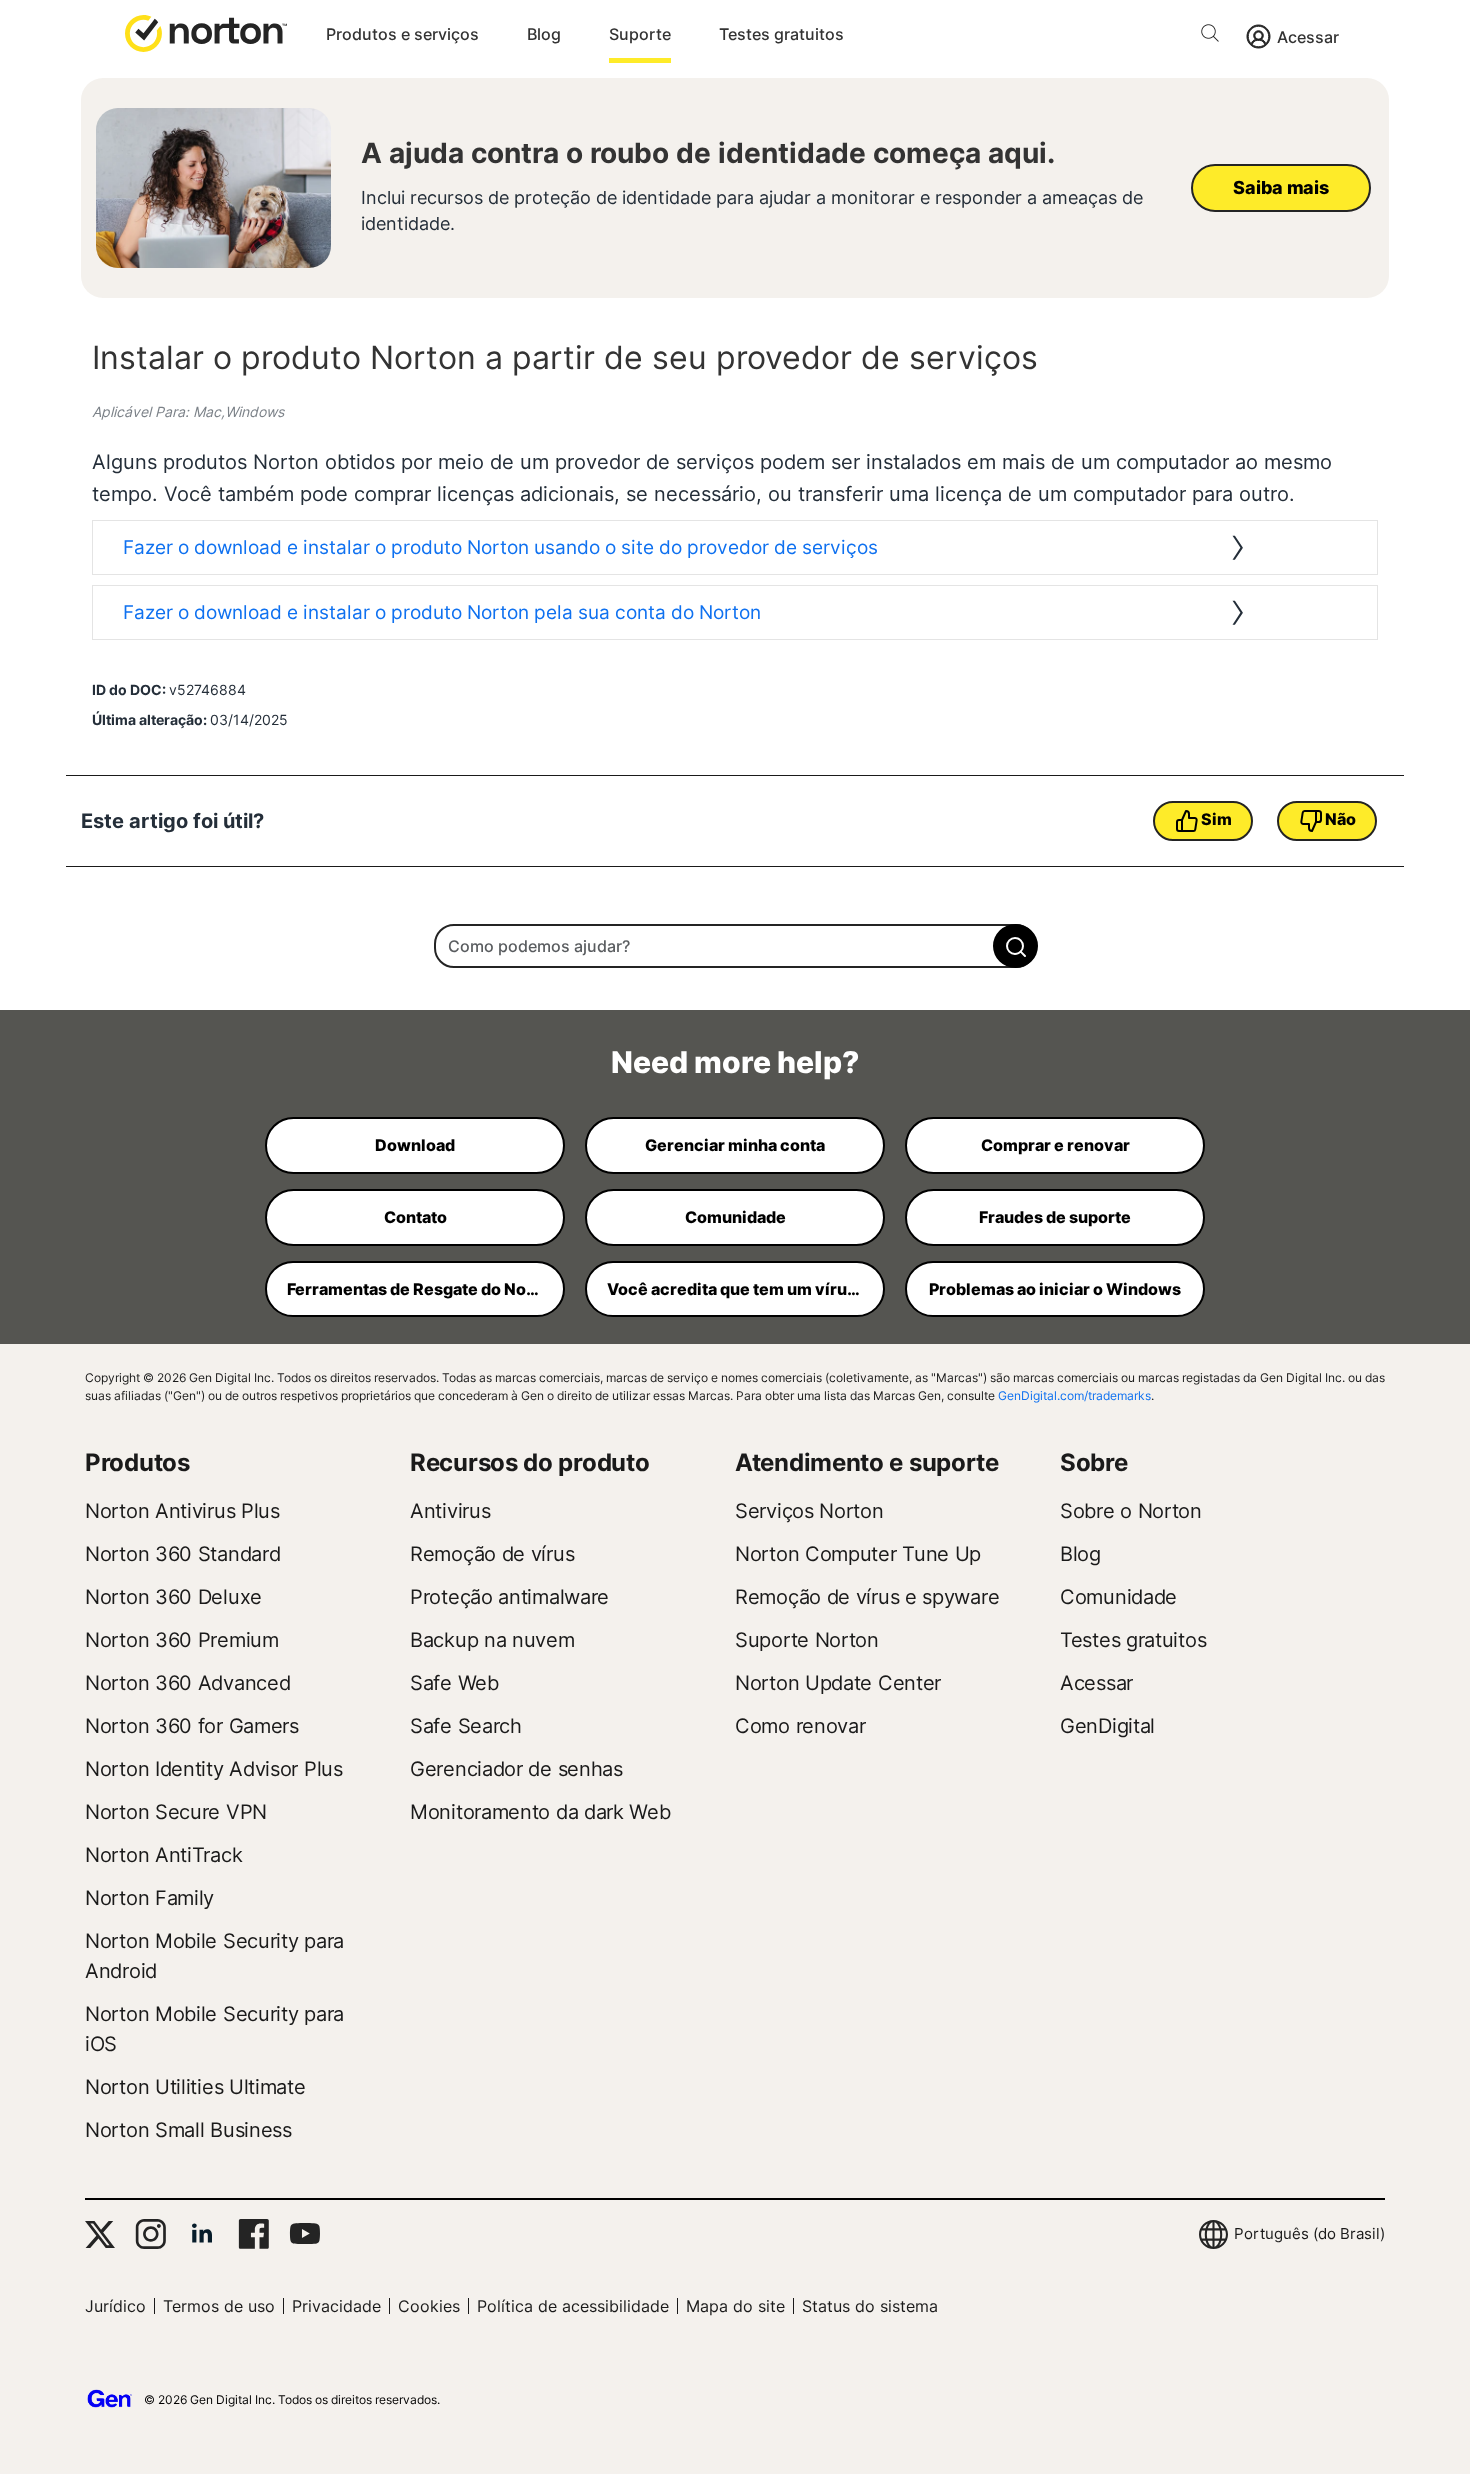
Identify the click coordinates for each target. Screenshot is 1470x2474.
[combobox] (735, 946)
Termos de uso (219, 2306)
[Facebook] (253, 2234)
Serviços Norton (809, 1511)
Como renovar (800, 1726)
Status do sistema (870, 2306)
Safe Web (454, 1683)
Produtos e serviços (402, 34)
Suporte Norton (807, 1640)
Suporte (640, 34)
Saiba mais (1280, 187)
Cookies (429, 2306)
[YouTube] (304, 2234)
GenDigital (1107, 1726)
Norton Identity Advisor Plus (214, 1769)
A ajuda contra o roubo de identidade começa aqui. (708, 153)
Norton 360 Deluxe (173, 1597)
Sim (1216, 819)
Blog (544, 34)
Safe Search (466, 1726)
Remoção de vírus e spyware (867, 1597)
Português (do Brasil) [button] (1309, 2233)
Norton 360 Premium (182, 1640)
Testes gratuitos (781, 34)
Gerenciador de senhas (516, 1769)
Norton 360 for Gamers (192, 1726)
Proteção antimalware (509, 1597)
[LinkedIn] (202, 2234)
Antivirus (450, 1511)
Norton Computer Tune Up (858, 1554)
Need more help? (735, 1062)
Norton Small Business (188, 2130)
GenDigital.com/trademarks (1074, 1395)
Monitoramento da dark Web (540, 1812)
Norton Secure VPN (176, 1812)
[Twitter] (100, 2234)
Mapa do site (735, 2306)
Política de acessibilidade (573, 2306)
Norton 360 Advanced (187, 1683)
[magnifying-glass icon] (1015, 946)
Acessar (1308, 37)
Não (1340, 819)
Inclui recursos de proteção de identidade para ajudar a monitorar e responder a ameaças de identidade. (752, 210)
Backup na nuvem (492, 1640)
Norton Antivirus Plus (182, 1511)
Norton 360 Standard (182, 1554)
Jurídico (115, 2306)
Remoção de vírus (492, 1554)
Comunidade (1118, 1597)
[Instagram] (150, 2234)
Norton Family (149, 1898)
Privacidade (336, 2306)
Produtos (137, 1462)
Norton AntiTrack (163, 1855)
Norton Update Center (838, 1683)
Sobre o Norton (1131, 1511)
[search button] (1215, 36)
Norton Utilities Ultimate (195, 2087)
